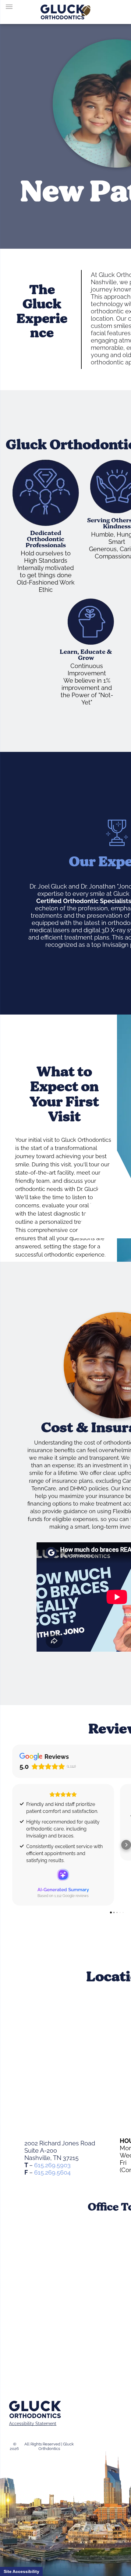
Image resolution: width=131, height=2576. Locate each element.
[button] (12, 1845)
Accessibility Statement (33, 2424)
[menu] (9, 7)
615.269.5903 (52, 2165)
